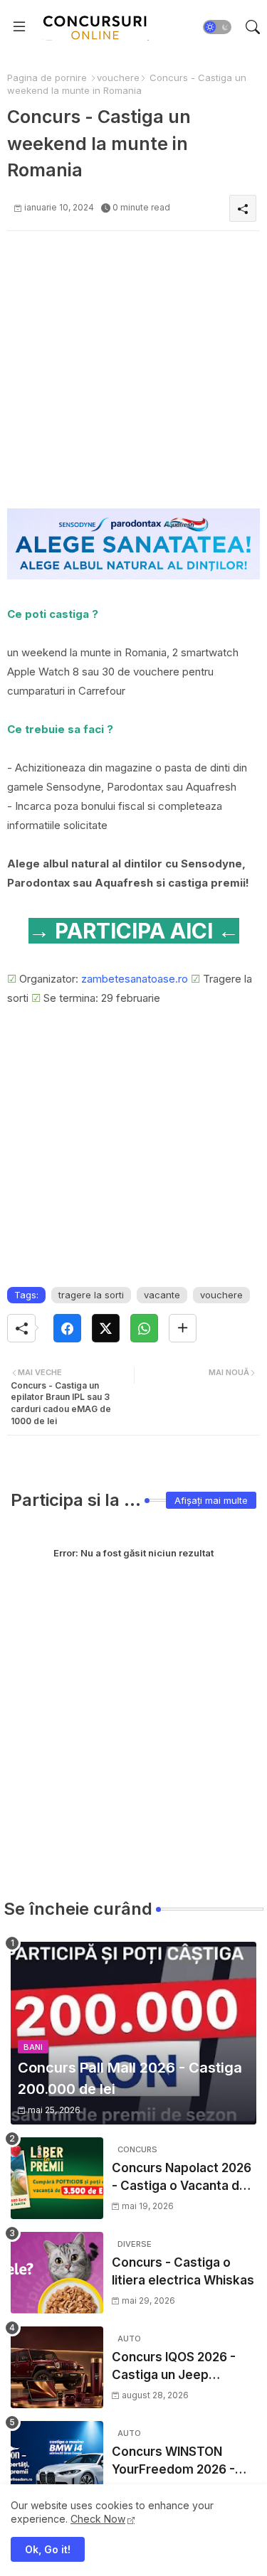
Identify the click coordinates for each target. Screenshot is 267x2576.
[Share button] (183, 1328)
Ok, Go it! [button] (48, 2549)
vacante (162, 1295)
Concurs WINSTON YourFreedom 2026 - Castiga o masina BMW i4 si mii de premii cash (180, 2462)
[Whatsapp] (144, 1328)
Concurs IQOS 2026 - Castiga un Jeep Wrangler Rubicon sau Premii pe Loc (176, 2367)
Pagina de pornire (47, 78)
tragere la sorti (91, 1295)
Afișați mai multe (211, 1500)
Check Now (98, 2519)
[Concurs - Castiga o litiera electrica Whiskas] (57, 2273)
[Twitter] (106, 1328)
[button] (217, 27)
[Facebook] (67, 1328)
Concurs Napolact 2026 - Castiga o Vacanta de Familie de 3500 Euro (182, 2178)
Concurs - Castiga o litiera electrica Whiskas (183, 2272)
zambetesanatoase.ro (135, 979)
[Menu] (19, 27)
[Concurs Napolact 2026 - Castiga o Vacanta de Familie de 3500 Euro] (57, 2178)
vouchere (118, 78)
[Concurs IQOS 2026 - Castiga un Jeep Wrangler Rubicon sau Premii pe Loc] (57, 2367)
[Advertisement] (133, 375)
